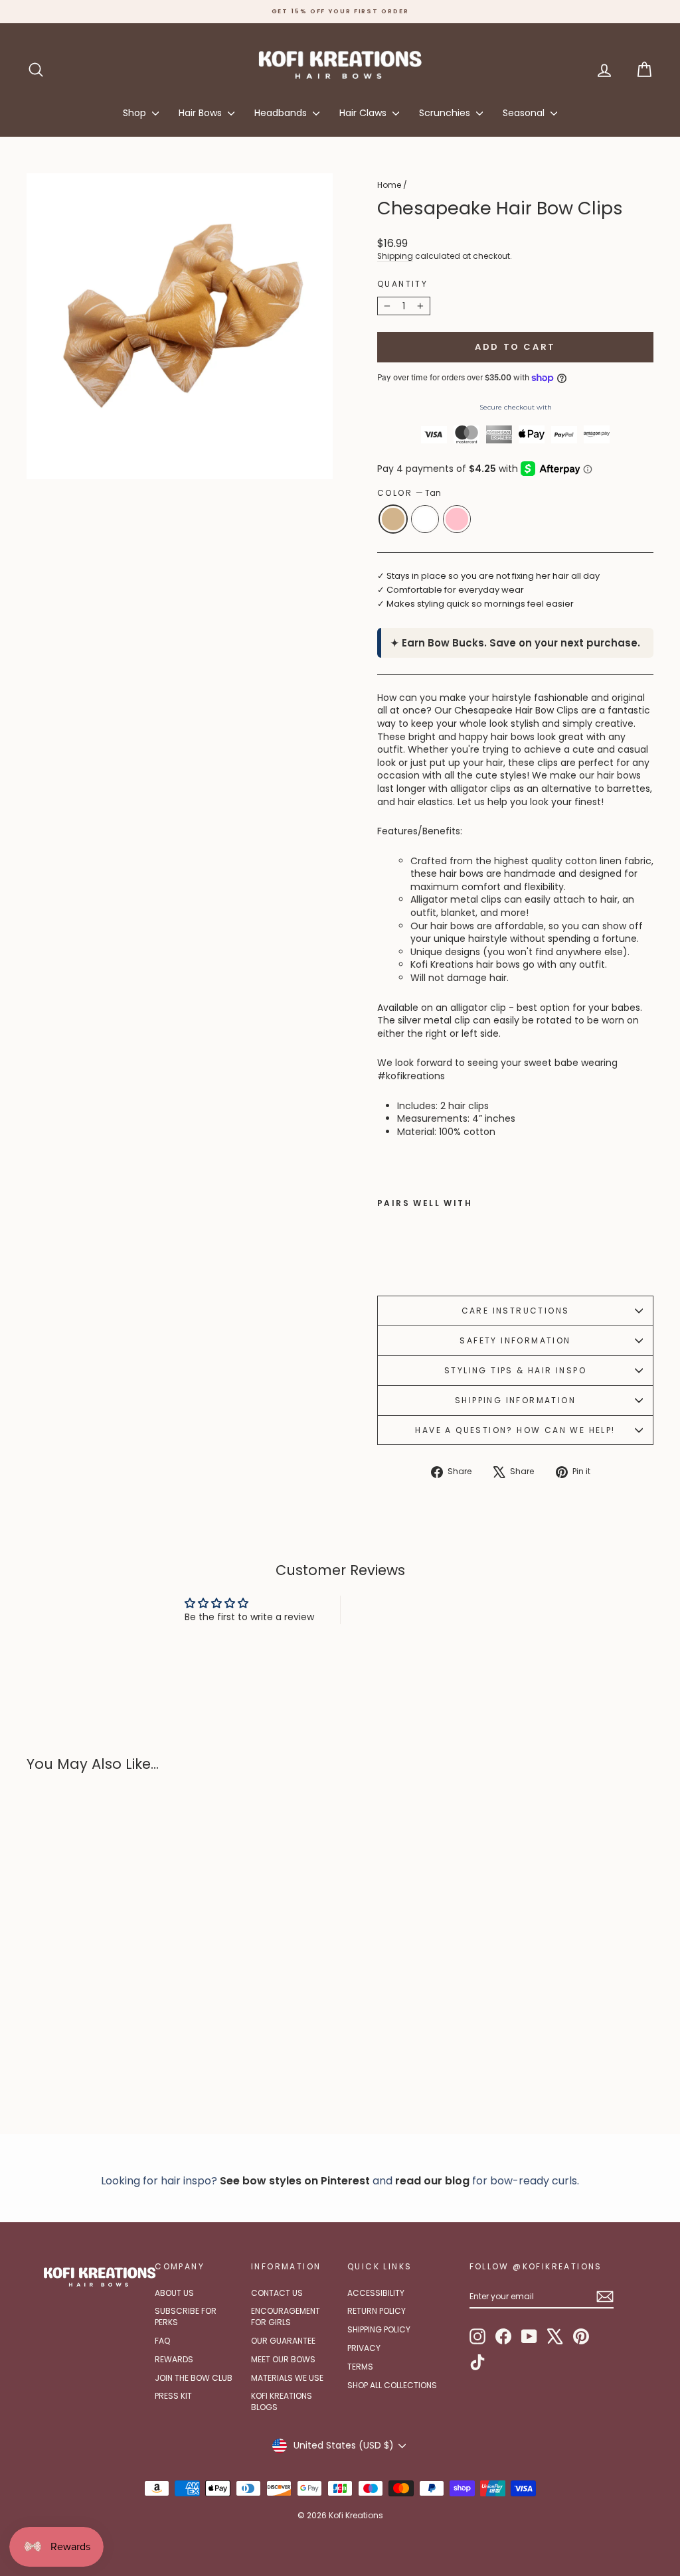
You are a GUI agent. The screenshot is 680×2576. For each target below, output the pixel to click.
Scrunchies (446, 113)
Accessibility (376, 2293)
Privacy (364, 2348)
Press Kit (173, 2396)
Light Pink (457, 519)
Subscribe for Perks (186, 2316)
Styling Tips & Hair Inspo (515, 1370)
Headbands (282, 113)
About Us (174, 2293)
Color (409, 493)
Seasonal (525, 113)
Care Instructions (516, 1311)
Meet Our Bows (283, 2359)
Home (389, 185)
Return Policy (377, 2311)
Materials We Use (287, 2378)
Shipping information (515, 1400)
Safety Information (515, 1340)
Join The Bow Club (194, 2378)
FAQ (162, 2341)
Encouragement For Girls (286, 2316)
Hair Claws (364, 113)
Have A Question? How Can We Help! (515, 1430)
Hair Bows (202, 113)
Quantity (402, 284)
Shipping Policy (379, 2329)
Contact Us (277, 2293)
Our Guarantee (283, 2341)
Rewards (174, 2359)
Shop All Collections (392, 2385)
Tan (393, 519)
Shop (136, 113)
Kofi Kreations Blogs (282, 2401)
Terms (360, 2367)
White (425, 519)
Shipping (395, 256)
